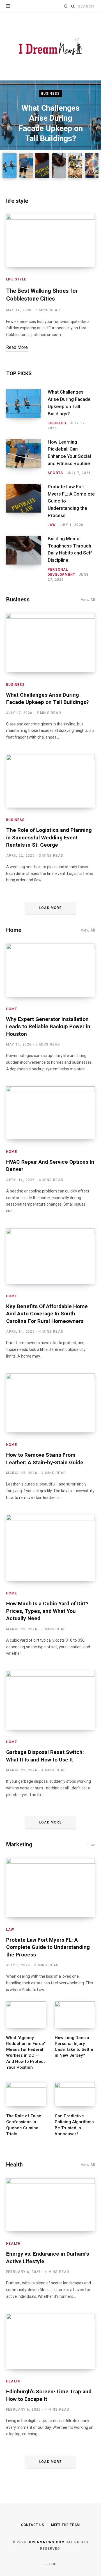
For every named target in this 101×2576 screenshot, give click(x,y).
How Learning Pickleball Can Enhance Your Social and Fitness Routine (69, 453)
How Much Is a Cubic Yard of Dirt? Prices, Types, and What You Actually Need (47, 1611)
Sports (55, 473)
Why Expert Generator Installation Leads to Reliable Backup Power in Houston (48, 1027)
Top (52, 2564)
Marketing (19, 1844)
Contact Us (33, 2525)
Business (51, 94)
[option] (50, 122)
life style (17, 201)
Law (52, 525)
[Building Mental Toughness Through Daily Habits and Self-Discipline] (27, 559)
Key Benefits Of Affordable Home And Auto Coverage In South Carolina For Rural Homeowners (47, 1314)
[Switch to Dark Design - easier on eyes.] (66, 6)
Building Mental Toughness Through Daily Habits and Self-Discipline (71, 549)
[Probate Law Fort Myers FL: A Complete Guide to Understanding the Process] (27, 506)
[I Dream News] (50, 46)
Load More (50, 908)
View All (88, 600)
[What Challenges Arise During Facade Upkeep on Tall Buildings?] (27, 410)
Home (14, 930)
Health (14, 2165)
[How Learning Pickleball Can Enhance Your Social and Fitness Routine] (27, 457)
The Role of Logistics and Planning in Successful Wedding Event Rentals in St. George (49, 837)
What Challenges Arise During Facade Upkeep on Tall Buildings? (69, 403)
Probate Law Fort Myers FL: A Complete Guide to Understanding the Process (71, 501)
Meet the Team (66, 2525)
